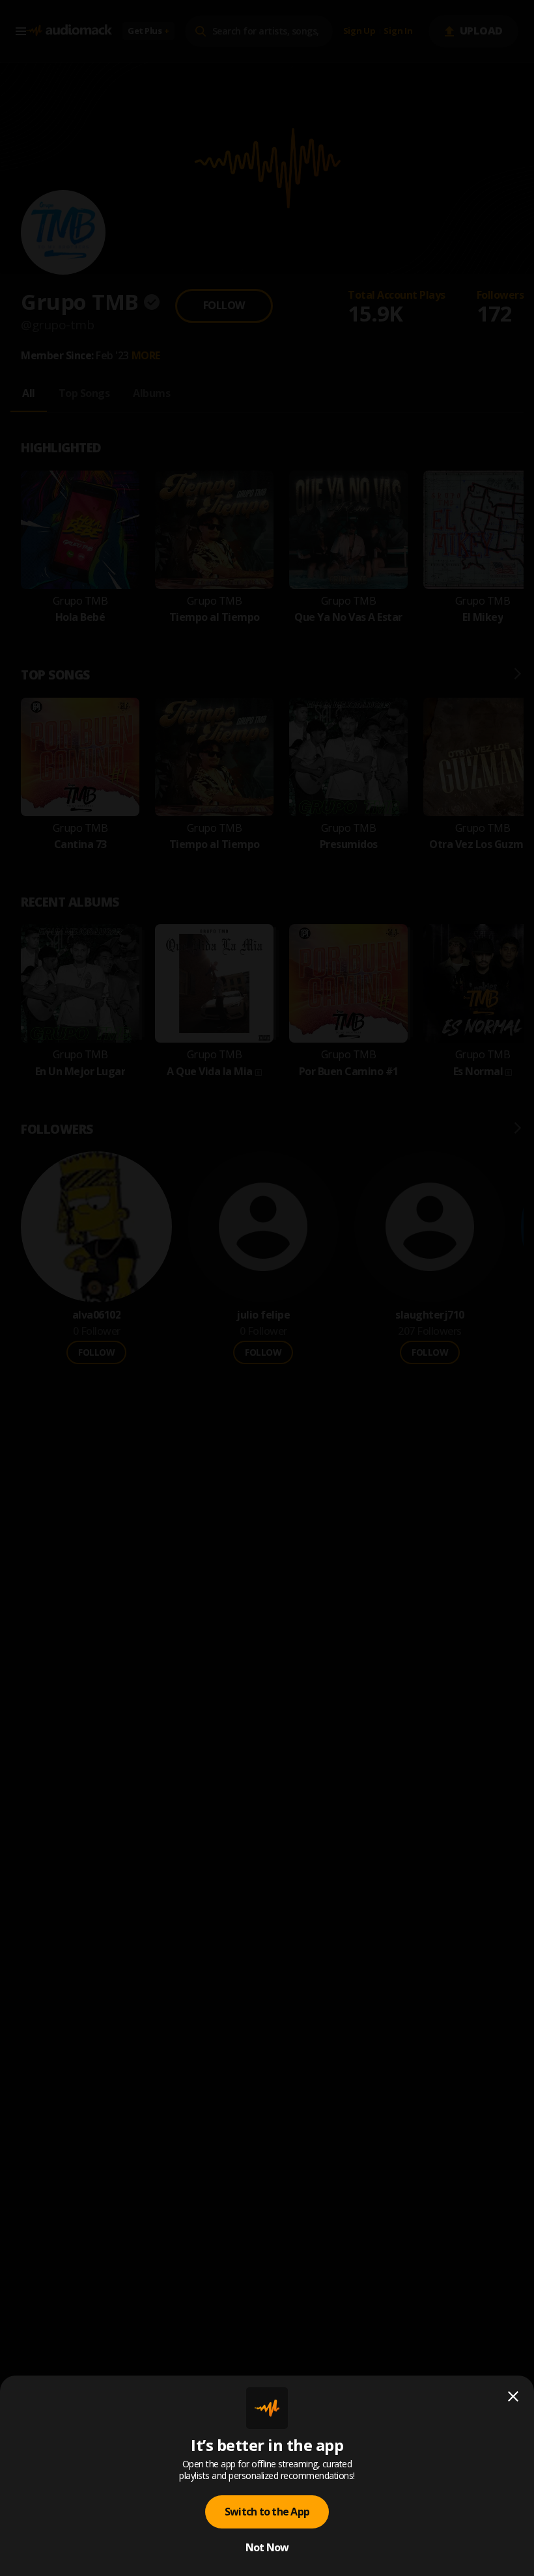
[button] (267, 1288)
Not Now (267, 2547)
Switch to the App (267, 2512)
